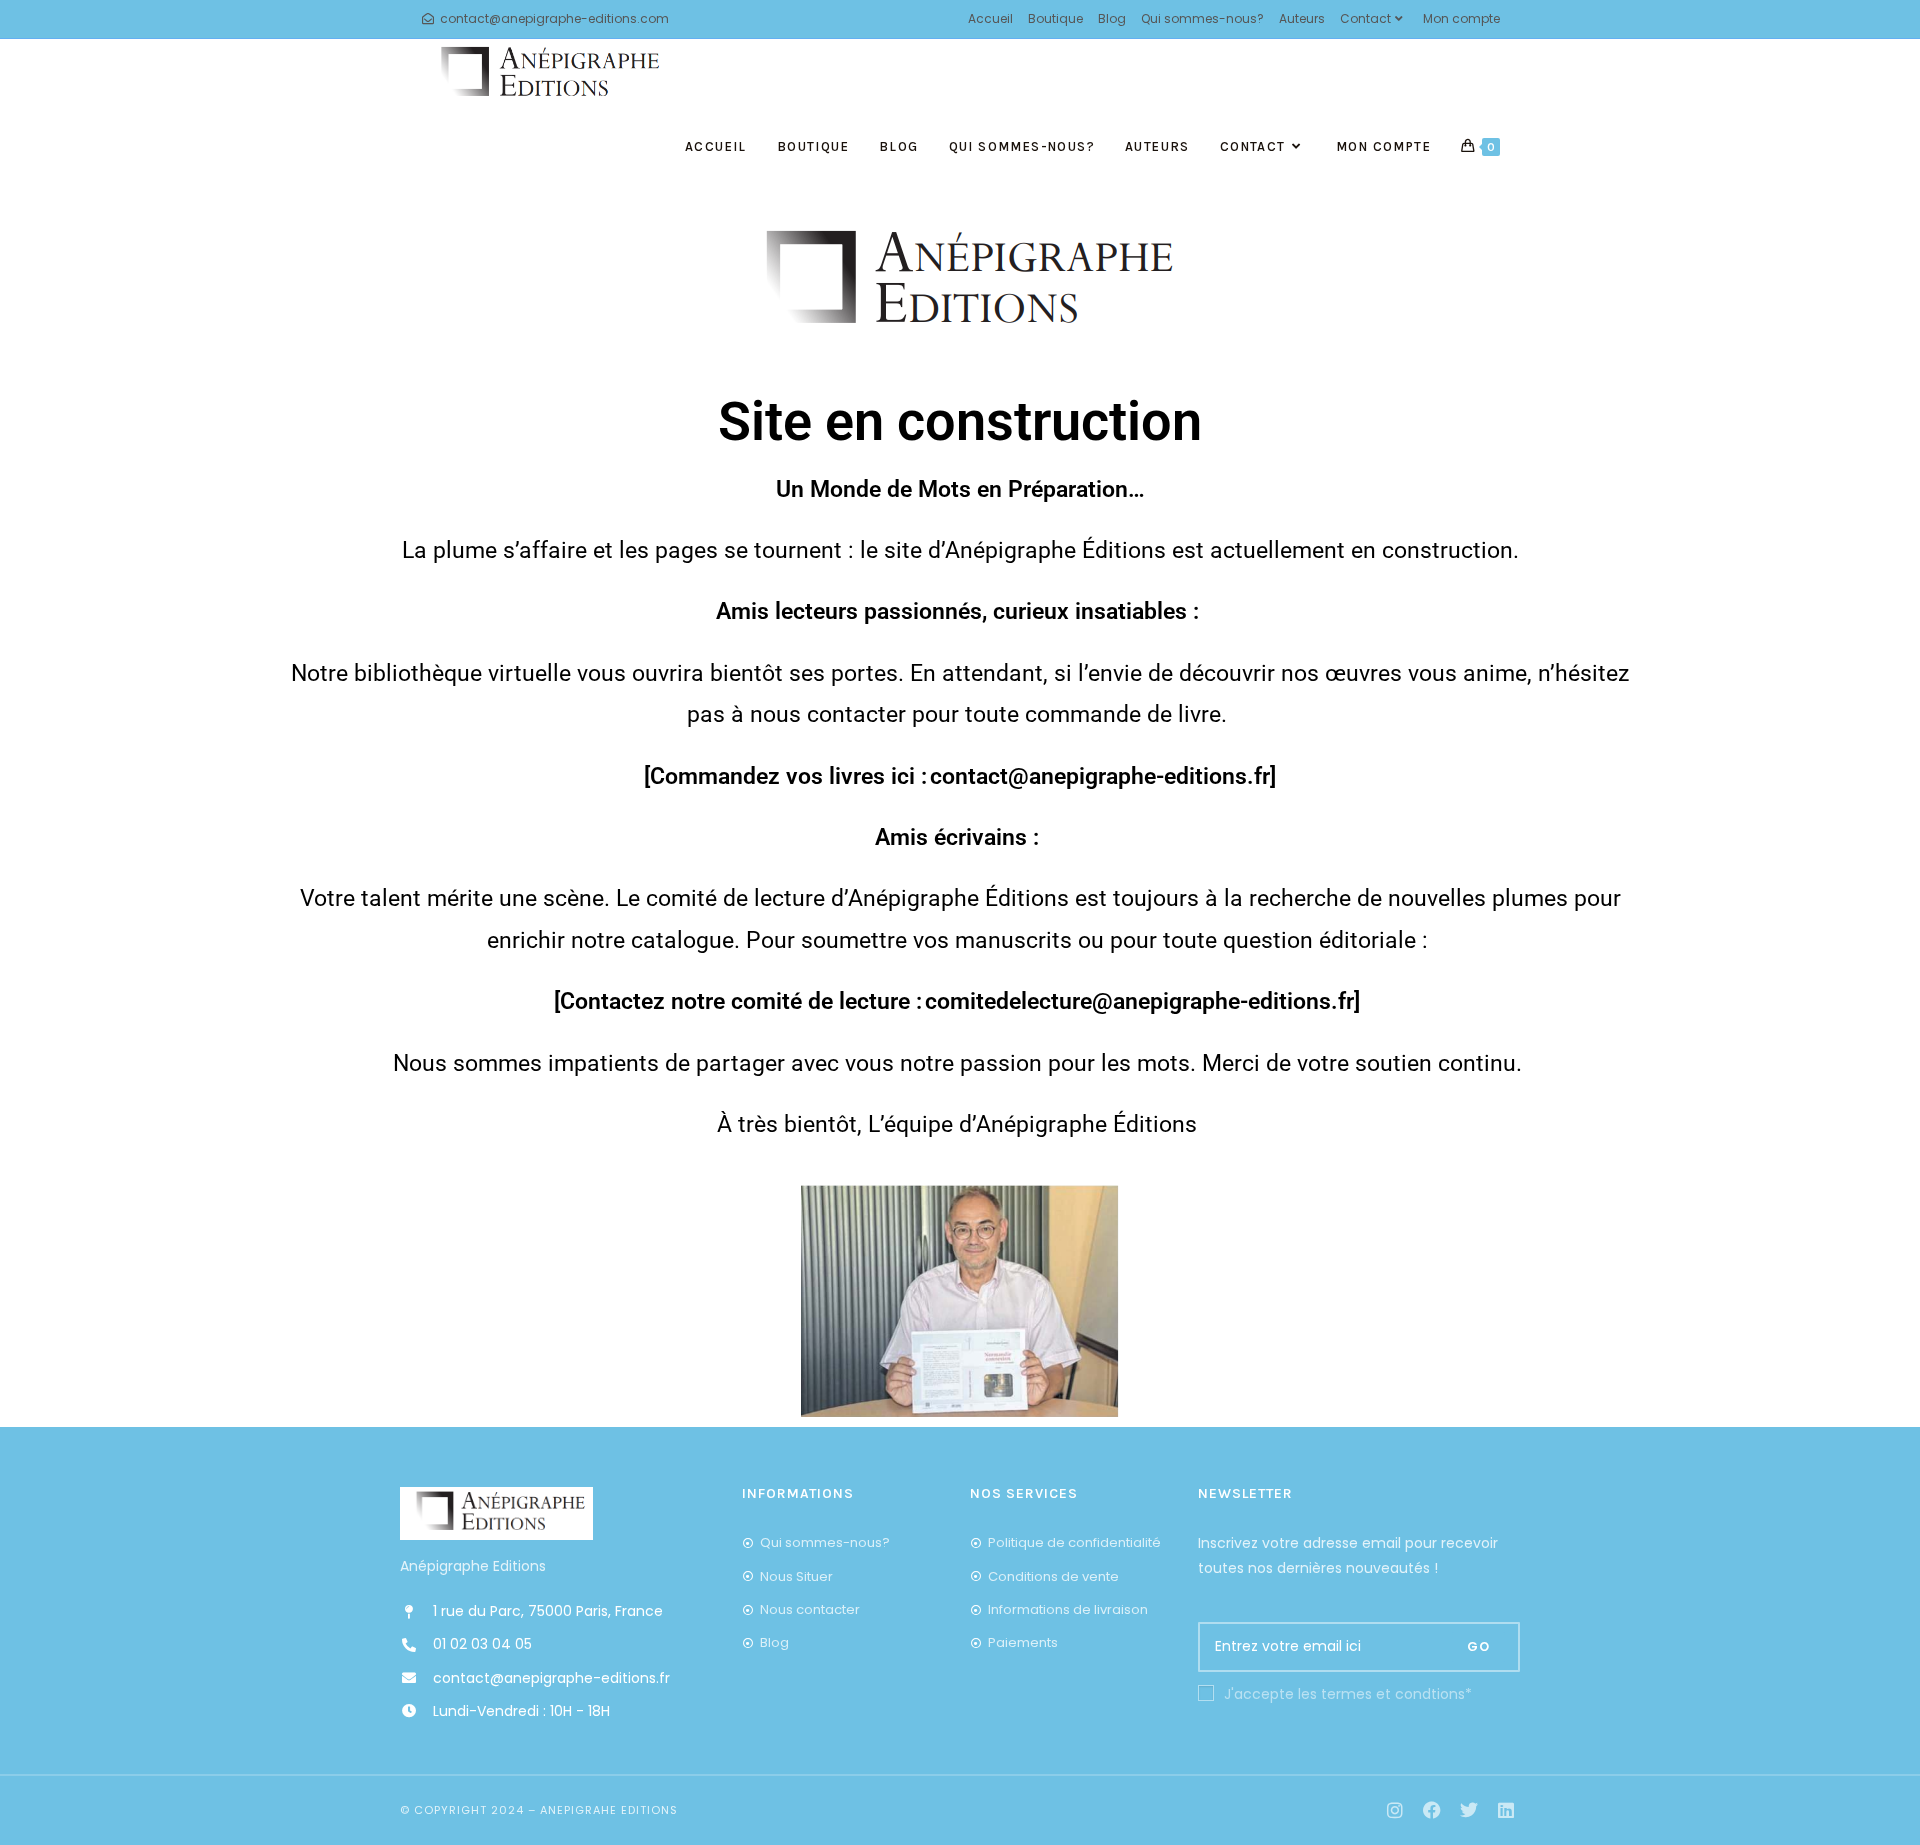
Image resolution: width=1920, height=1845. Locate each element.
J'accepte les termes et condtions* (1348, 1694)
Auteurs (1302, 18)
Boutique (1055, 18)
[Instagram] (1395, 1810)
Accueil (990, 18)
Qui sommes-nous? (1202, 18)
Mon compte (1461, 18)
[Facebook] (1432, 1810)
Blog (1112, 18)
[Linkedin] (1505, 1810)
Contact (1365, 18)
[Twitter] (1468, 1810)
